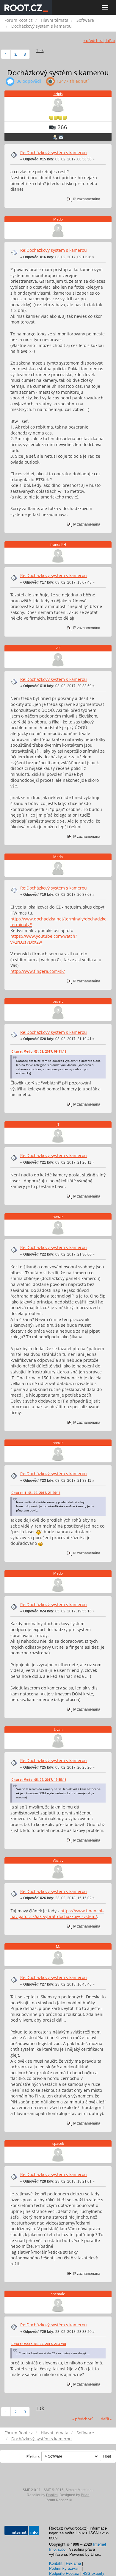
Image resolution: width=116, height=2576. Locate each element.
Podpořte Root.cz (64, 2573)
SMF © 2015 (54, 2490)
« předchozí (93, 41)
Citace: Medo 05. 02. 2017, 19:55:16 (39, 1780)
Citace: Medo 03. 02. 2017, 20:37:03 (39, 2344)
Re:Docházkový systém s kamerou (54, 153)
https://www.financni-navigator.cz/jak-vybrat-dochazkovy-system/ (57, 1914)
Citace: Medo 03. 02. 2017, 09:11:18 (39, 1051)
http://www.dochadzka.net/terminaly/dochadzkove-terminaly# (61, 922)
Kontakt (56, 2563)
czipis (58, 94)
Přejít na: (33, 2456)
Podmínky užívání (65, 2568)
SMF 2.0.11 (32, 2490)
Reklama (73, 2563)
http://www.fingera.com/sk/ (38, 971)
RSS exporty (93, 2573)
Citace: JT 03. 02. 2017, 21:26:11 (36, 1493)
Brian (85, 2495)
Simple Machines (79, 2490)
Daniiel (52, 2495)
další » (110, 41)
